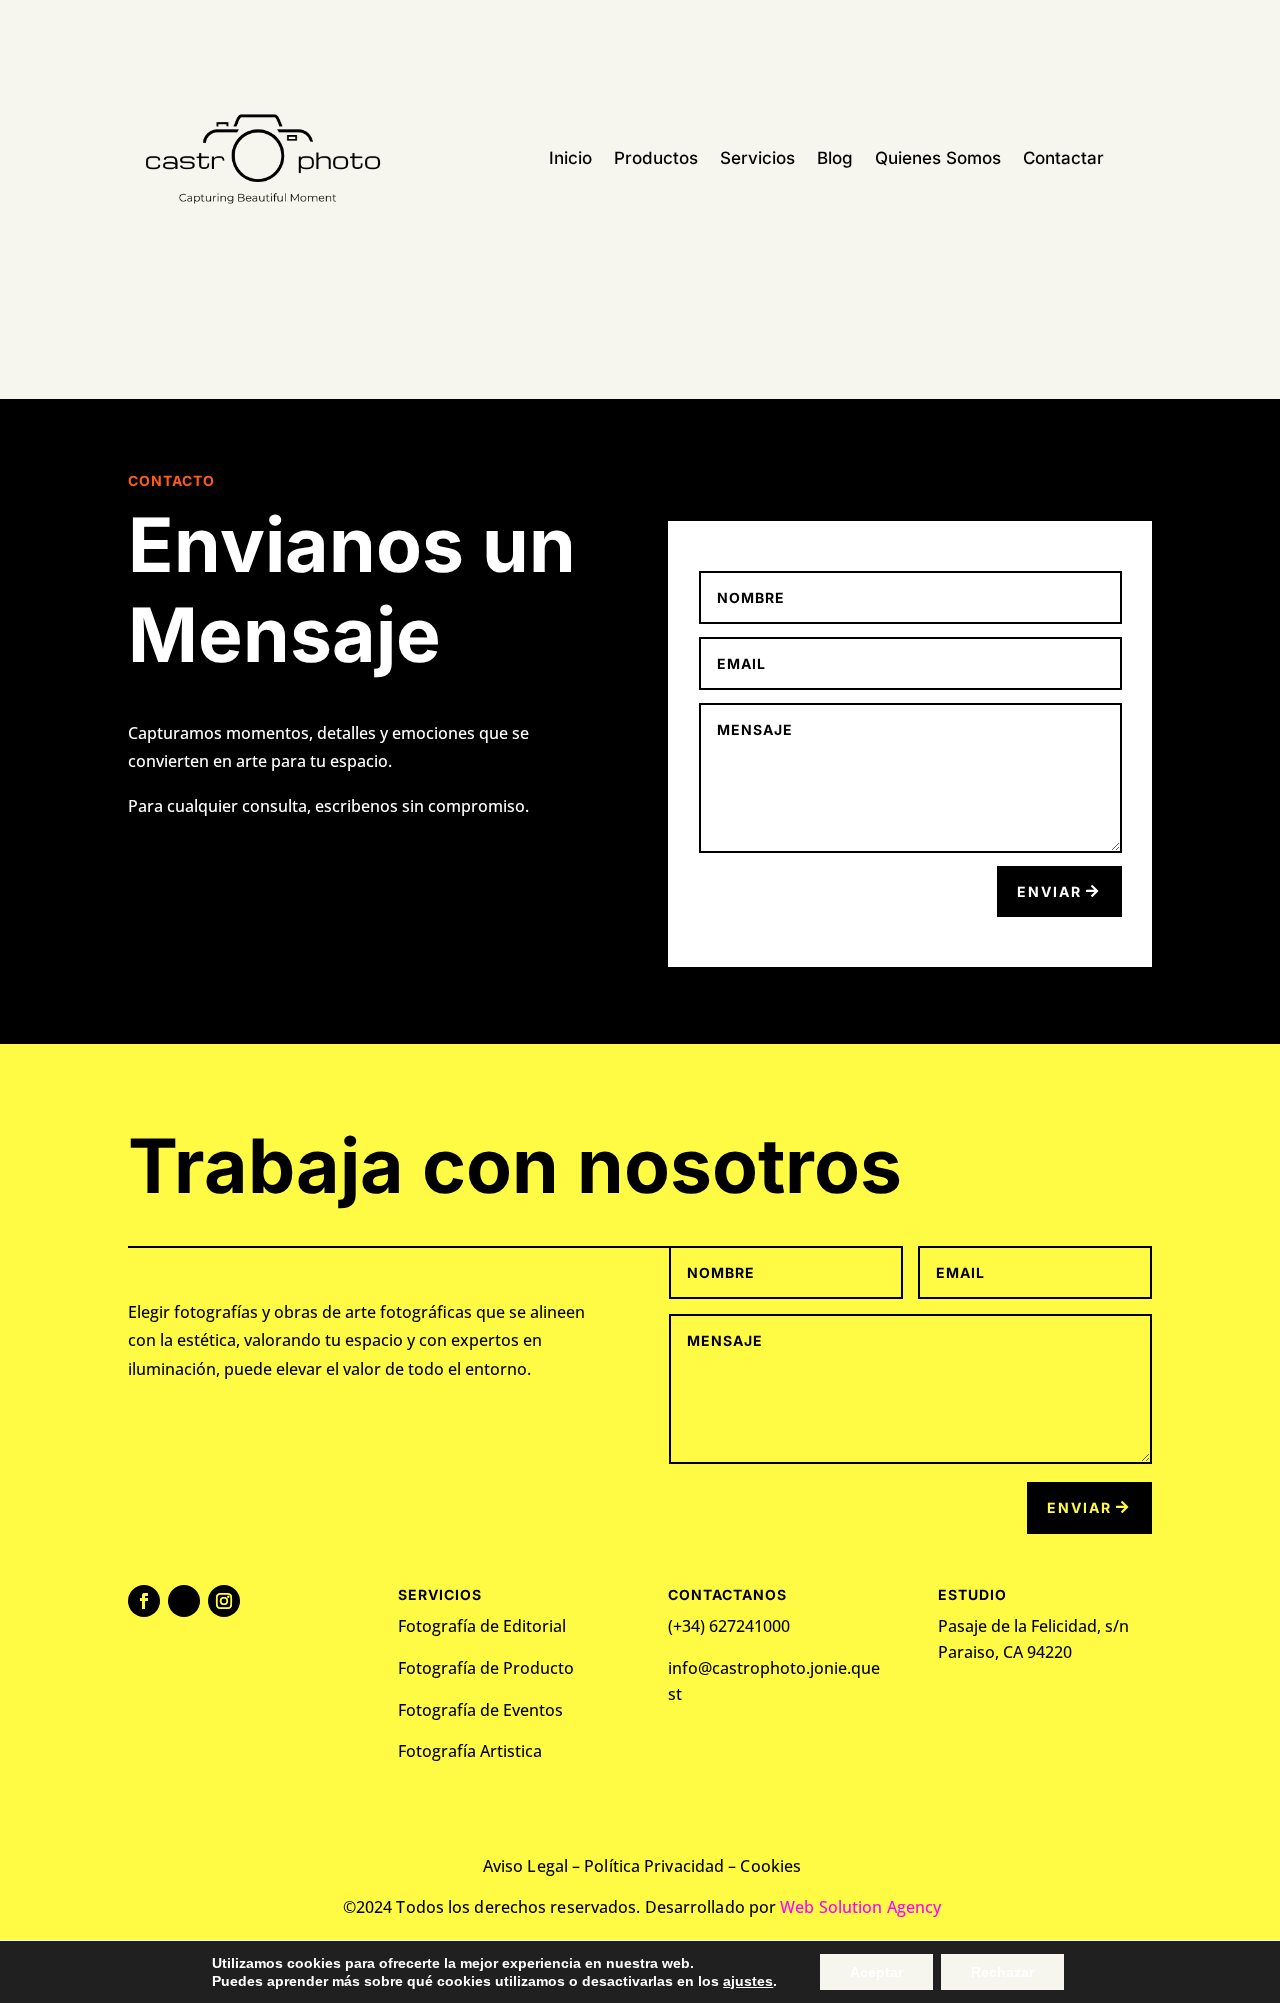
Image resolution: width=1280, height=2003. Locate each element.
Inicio (570, 159)
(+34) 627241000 (729, 1626)
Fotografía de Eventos (480, 1710)
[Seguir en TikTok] (184, 1601)
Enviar (1049, 891)
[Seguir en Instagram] (224, 1601)
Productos (656, 159)
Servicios (757, 159)
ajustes (748, 1981)
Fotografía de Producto (486, 1668)
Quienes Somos (938, 159)
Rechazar (1002, 1972)
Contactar (1063, 159)
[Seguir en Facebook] (144, 1601)
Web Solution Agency (860, 1907)
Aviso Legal (525, 1866)
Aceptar (876, 1972)
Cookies (770, 1866)
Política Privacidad (654, 1866)
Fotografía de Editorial (482, 1626)
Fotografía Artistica (472, 1751)
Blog (835, 159)
